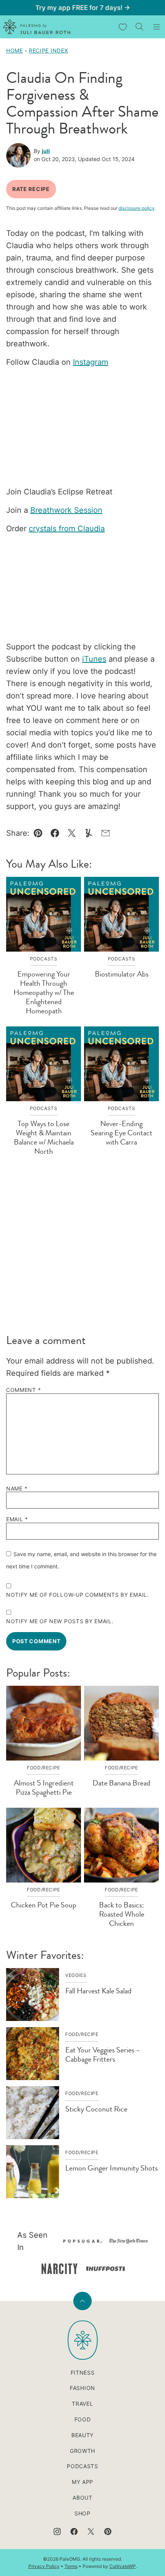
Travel (82, 2404)
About (82, 2498)
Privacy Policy (44, 2566)
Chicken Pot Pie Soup (44, 1905)
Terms (71, 2566)
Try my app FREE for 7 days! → (83, 8)
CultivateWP (123, 2566)
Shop (82, 2513)
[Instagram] (57, 2532)
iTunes (94, 659)
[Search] (140, 27)
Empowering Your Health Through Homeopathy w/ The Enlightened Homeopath (44, 992)
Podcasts (82, 2466)
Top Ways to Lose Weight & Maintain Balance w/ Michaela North (44, 1137)
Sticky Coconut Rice (96, 2109)
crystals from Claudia (67, 529)
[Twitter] (91, 2532)
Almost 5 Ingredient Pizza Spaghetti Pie (44, 1788)
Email (17, 1519)
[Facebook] (74, 2532)
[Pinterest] (108, 2532)
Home (15, 50)
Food (83, 2419)
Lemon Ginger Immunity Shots (111, 2168)
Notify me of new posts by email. (60, 1621)
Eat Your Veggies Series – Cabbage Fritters (103, 2055)
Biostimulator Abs (122, 974)
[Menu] (157, 27)
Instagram (91, 362)
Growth (82, 2451)
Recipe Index (48, 50)
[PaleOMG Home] (37, 27)
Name (17, 1489)
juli (46, 151)
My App (82, 2482)
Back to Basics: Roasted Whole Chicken (122, 1914)
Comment (23, 1390)
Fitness (83, 2373)
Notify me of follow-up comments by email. (78, 1595)
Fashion (82, 2388)
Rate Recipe (31, 189)
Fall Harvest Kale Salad (98, 1991)
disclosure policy (137, 208)
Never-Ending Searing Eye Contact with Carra (121, 1133)
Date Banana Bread (121, 1783)
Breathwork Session (66, 510)
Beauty (82, 2435)
